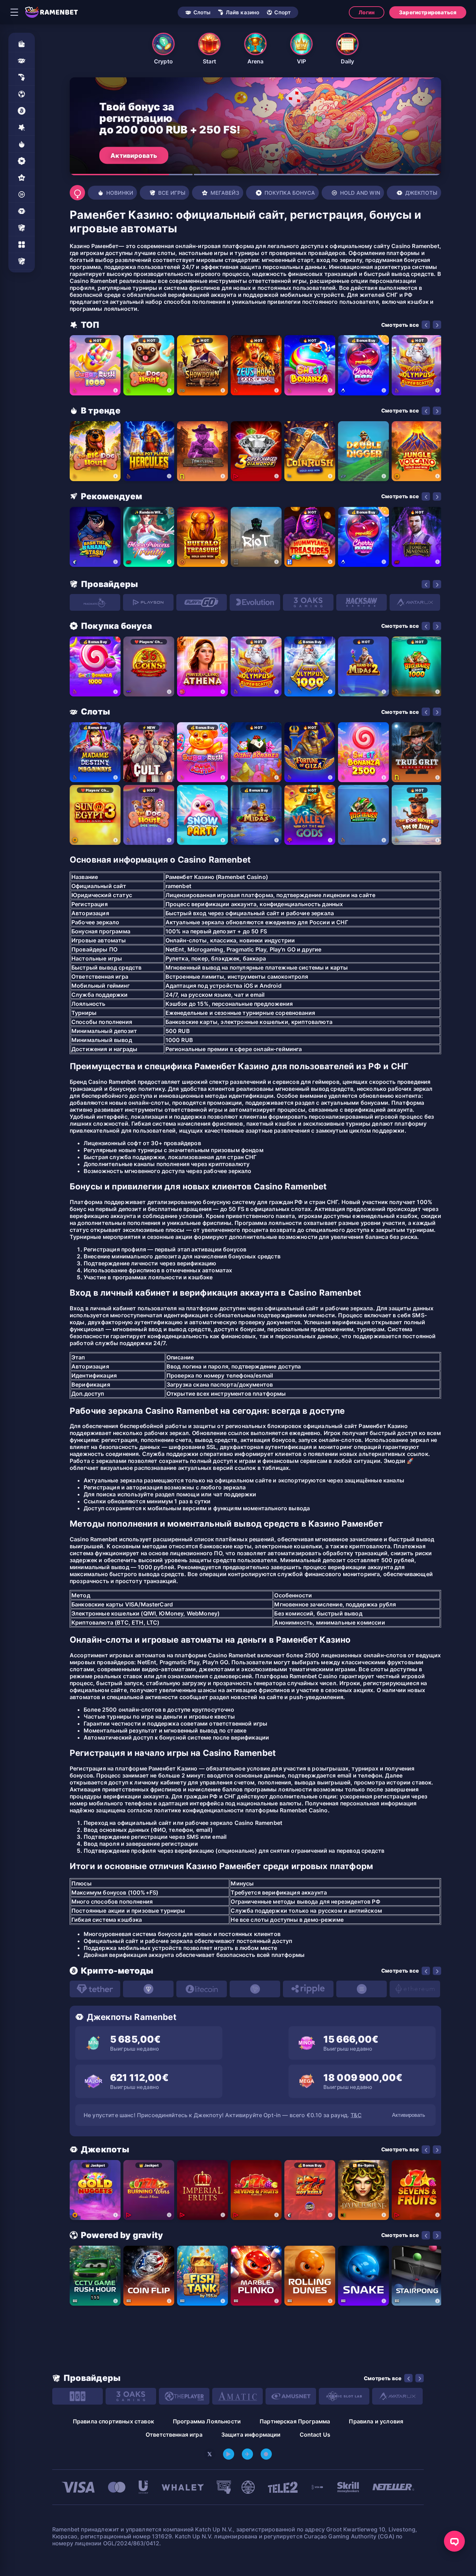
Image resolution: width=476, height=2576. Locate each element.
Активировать (409, 2115)
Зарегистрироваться (428, 12)
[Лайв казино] (22, 77)
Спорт (282, 12)
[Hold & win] (22, 194)
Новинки (120, 193)
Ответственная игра (174, 2435)
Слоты (202, 12)
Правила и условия (376, 2421)
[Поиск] (77, 193)
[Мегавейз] (22, 178)
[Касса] (22, 44)
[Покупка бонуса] (22, 161)
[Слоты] (22, 61)
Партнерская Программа (295, 2421)
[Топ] (22, 128)
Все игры (172, 193)
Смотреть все (400, 325)
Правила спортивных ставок (113, 2421)
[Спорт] (22, 94)
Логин (367, 12)
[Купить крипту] (22, 111)
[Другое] (22, 245)
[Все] (22, 261)
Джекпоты (421, 193)
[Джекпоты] (22, 211)
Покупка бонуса (290, 193)
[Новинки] (22, 144)
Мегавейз (225, 193)
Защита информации (251, 2435)
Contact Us (315, 2435)
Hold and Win (360, 193)
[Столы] (22, 228)
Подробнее (129, 155)
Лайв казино (243, 12)
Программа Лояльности (207, 2421)
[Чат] (454, 2541)
